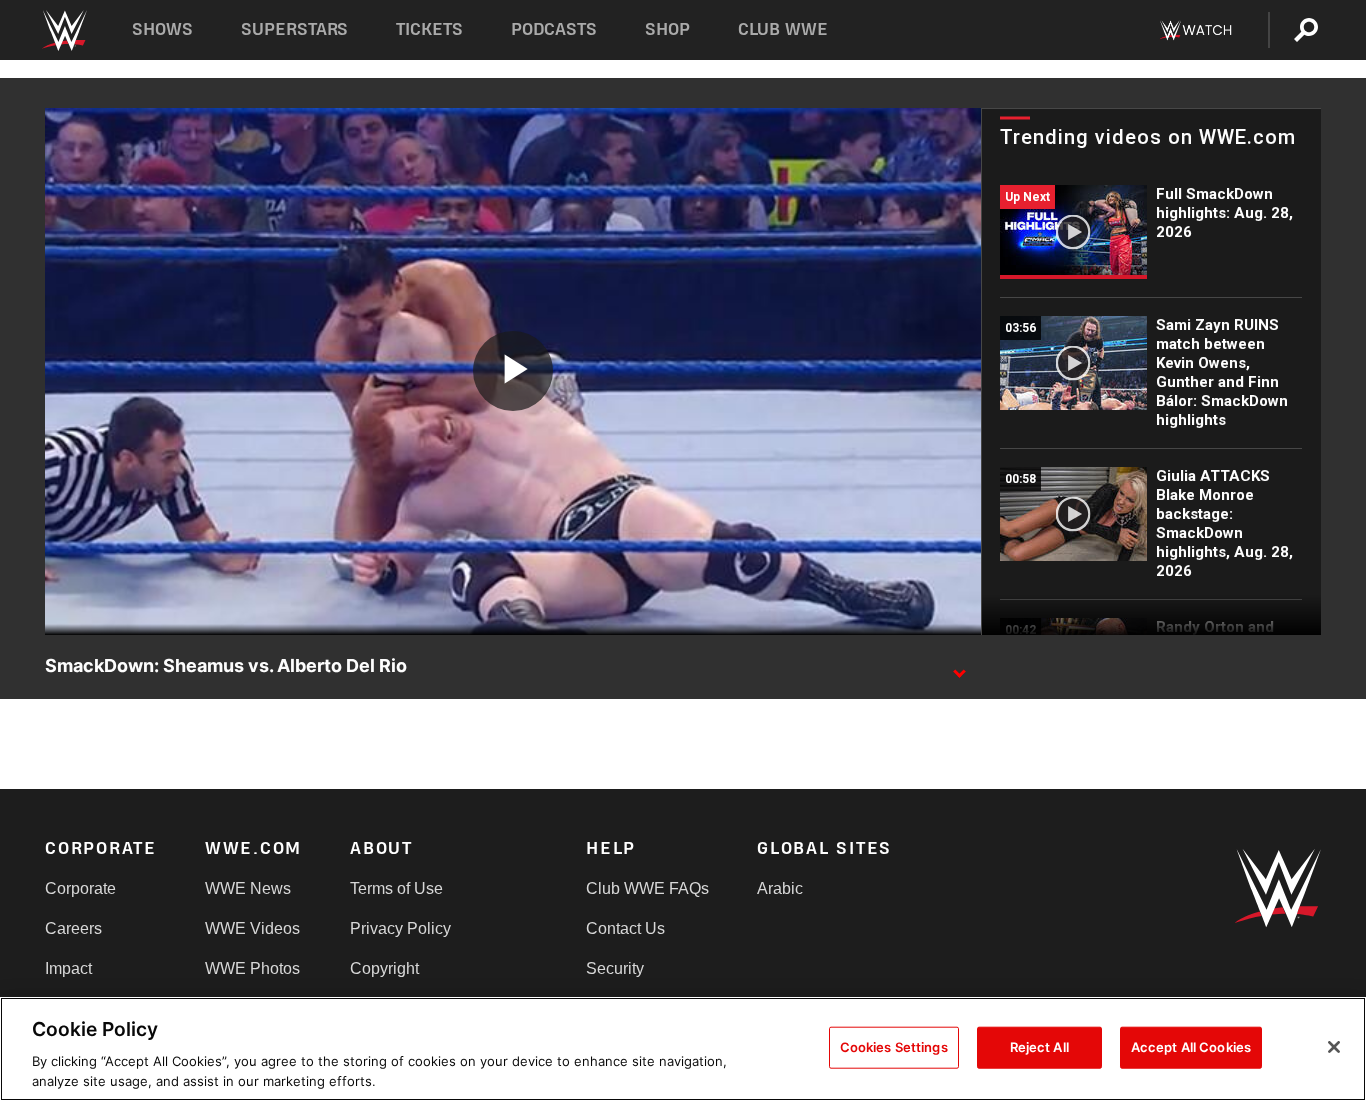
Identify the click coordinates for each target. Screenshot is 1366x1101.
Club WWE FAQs (647, 888)
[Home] (63, 30)
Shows (162, 29)
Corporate (80, 888)
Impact (68, 968)
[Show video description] (959, 667)
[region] (683, 1049)
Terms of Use (396, 888)
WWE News (248, 888)
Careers (73, 928)
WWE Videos (252, 928)
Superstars (295, 29)
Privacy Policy (400, 928)
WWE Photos (252, 968)
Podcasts (554, 29)
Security (615, 968)
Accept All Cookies (1191, 1047)
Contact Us (625, 928)
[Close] (1334, 1047)
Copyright (384, 968)
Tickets (429, 29)
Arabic (780, 888)
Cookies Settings (894, 1047)
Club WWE (783, 29)
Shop (667, 29)
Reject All (1039, 1047)
